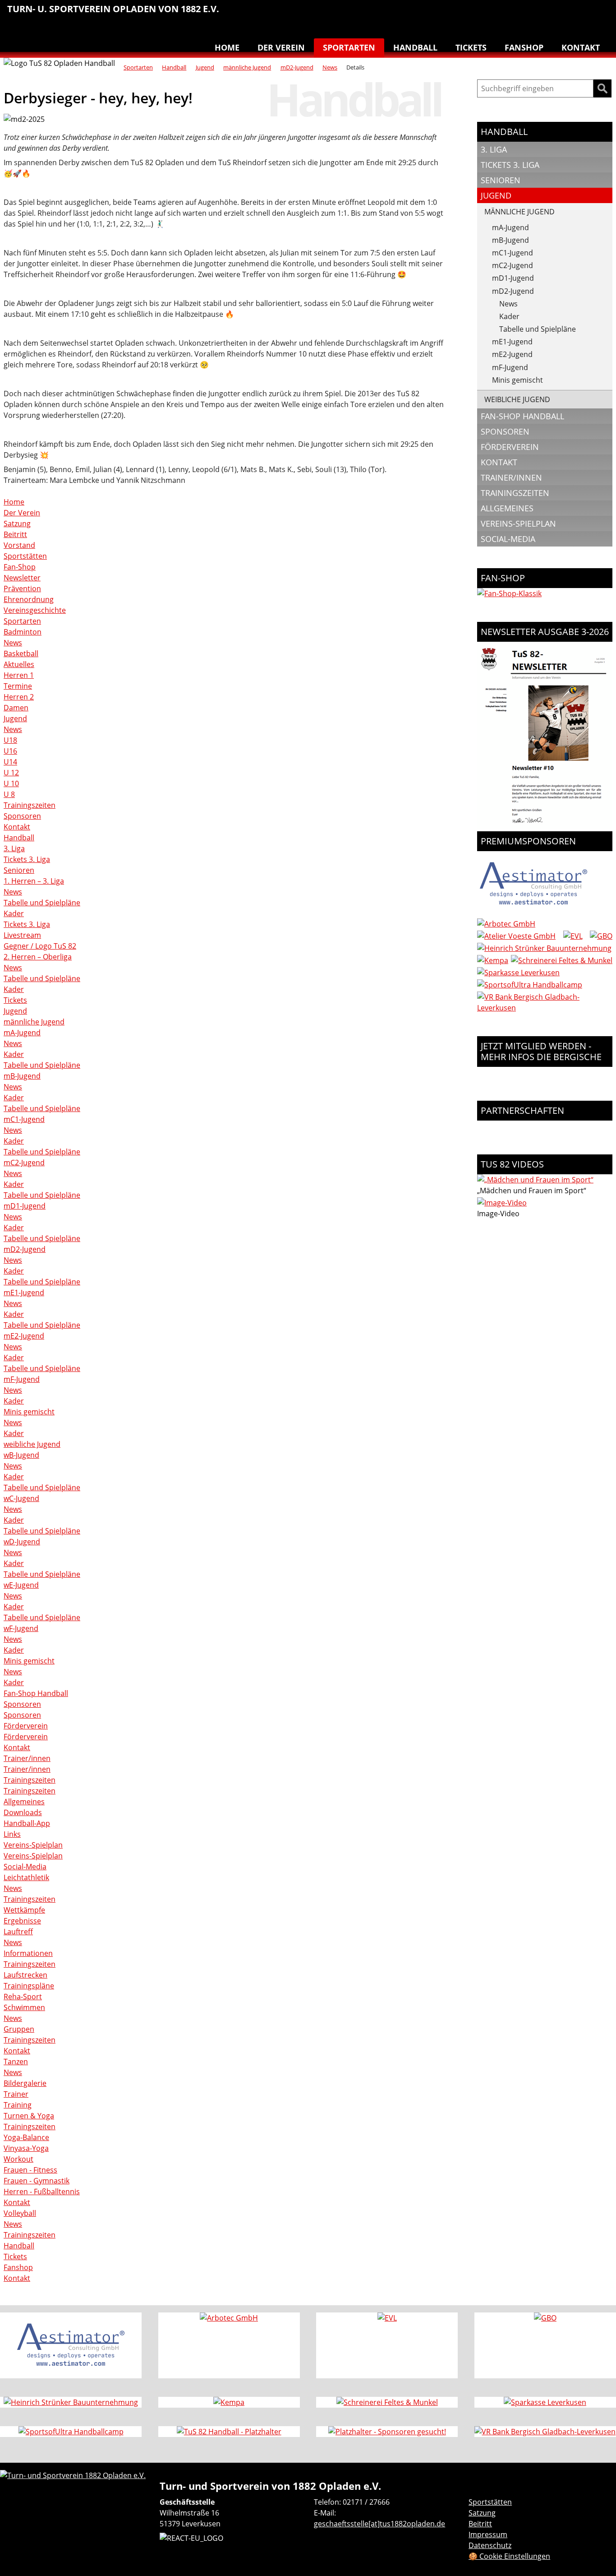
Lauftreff (486, 14)
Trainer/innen (27, 1758)
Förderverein (26, 1726)
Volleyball (581, 14)
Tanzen (562, 14)
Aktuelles (19, 664)
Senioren (19, 870)
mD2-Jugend (297, 67)
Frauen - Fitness (30, 2170)
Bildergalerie (25, 2083)
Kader (14, 913)
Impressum (488, 2534)
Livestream (22, 935)
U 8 (9, 794)
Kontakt (581, 47)
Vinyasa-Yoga (26, 2148)
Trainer (16, 2094)
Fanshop (524, 47)
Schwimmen (524, 14)
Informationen (28, 1953)
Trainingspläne (29, 1986)
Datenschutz (490, 2545)
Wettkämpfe (24, 1910)
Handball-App (27, 1823)
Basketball (429, 14)
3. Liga (14, 848)
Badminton (600, 14)
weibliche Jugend (32, 1444)
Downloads (23, 1812)
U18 (10, 740)
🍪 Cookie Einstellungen (509, 2556)
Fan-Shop (20, 567)
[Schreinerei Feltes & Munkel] (562, 960)
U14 (10, 762)
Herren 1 (19, 675)
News (330, 67)
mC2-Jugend (24, 1163)
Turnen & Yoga (543, 14)
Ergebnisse (22, 1921)
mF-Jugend (22, 1379)
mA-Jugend (22, 1033)
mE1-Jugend (24, 1293)
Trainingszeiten (30, 805)
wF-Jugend (21, 1628)
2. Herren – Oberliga (38, 957)
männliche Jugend (247, 67)
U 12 (11, 773)
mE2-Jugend (24, 1336)
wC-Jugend (21, 1498)
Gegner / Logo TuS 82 (40, 946)
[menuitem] (429, 15)
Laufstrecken (25, 1975)
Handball (448, 14)
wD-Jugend (22, 1542)
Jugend (205, 67)
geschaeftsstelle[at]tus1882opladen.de (379, 2524)
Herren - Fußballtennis (42, 2191)
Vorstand (19, 545)
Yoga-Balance (26, 2137)
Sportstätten (25, 556)
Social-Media (25, 1867)
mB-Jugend (22, 1076)
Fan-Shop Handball (36, 1693)
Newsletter (22, 578)
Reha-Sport (505, 14)
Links (12, 1834)
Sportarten (349, 47)
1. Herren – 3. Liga (34, 881)
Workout (18, 2159)
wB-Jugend (21, 1455)
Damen (16, 708)
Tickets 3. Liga (27, 859)
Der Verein (281, 47)
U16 (10, 751)
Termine (18, 686)
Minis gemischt (29, 1412)
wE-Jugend (21, 1585)
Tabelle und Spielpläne (42, 903)
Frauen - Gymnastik (37, 2181)
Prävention (22, 588)
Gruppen (19, 2029)
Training (18, 2105)
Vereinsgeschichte (35, 610)
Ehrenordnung (29, 599)
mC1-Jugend (24, 1119)
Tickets (471, 47)
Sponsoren (22, 816)
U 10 (11, 783)
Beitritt (15, 534)
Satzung (17, 524)
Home (227, 47)
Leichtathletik (467, 14)
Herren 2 (19, 697)
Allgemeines (24, 1802)
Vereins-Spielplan (33, 1845)
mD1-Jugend (25, 1206)
